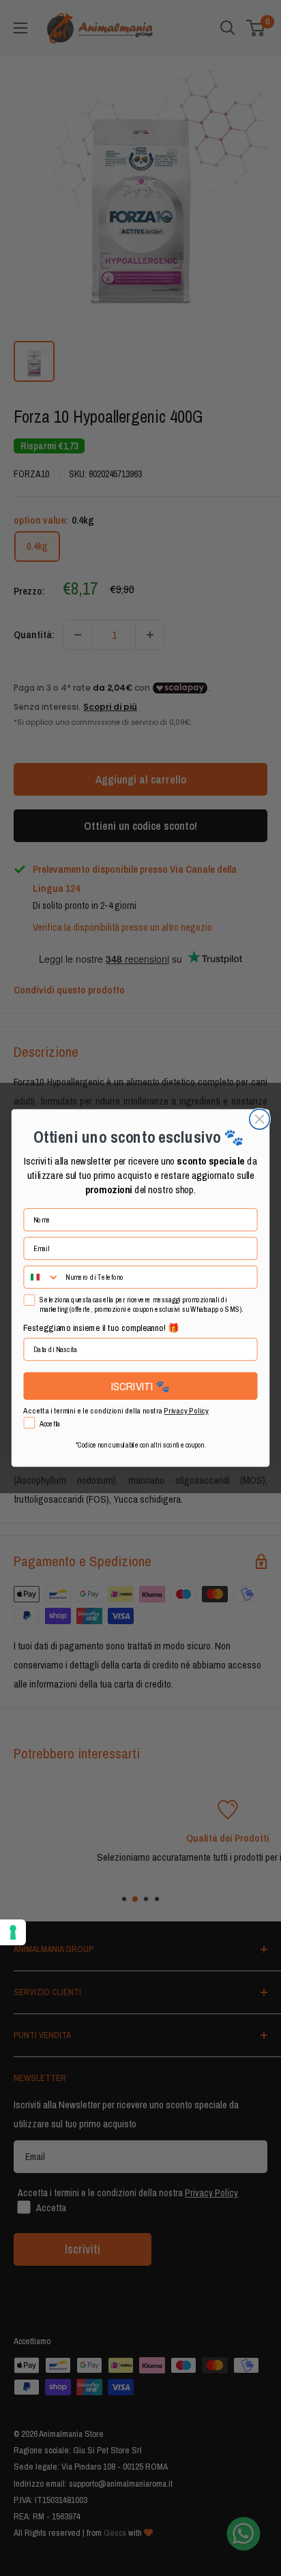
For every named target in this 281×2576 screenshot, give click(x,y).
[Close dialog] (260, 1119)
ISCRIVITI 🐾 (141, 1386)
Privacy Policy (186, 1410)
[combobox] (42, 1277)
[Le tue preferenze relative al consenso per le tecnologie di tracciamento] (13, 1932)
